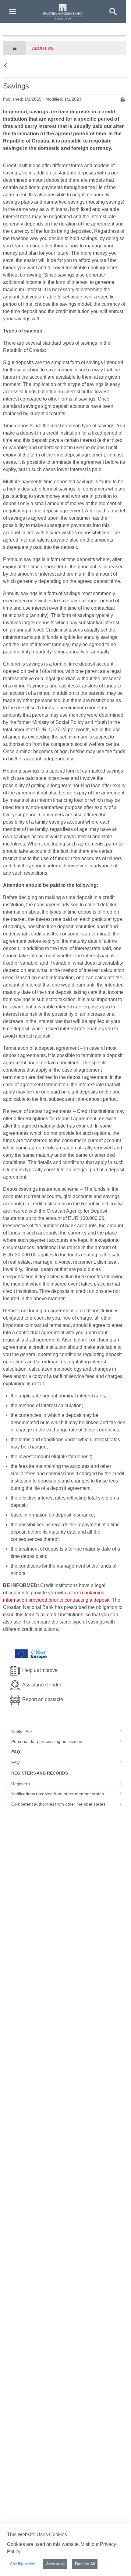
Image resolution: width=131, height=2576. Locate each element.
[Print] (123, 100)
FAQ (16, 1762)
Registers (21, 1784)
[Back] (5, 66)
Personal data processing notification (47, 1741)
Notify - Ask (22, 1731)
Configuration (23, 2564)
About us (43, 48)
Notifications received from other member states (58, 1794)
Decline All (85, 2564)
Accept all (55, 2564)
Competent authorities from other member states (58, 1804)
